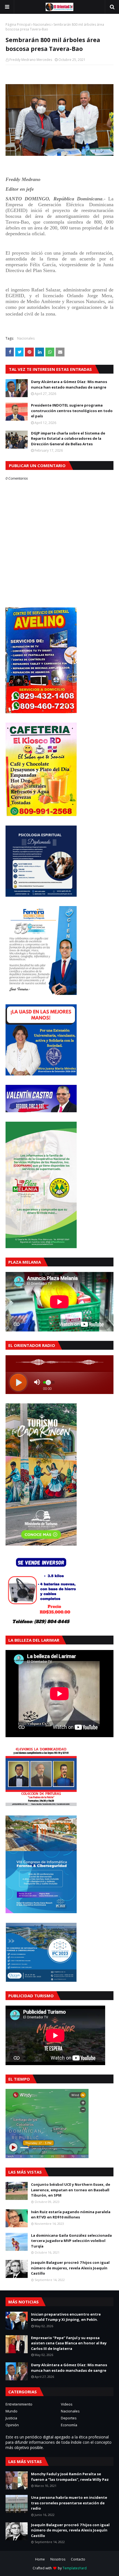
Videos (67, 2404)
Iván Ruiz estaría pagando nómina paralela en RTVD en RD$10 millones (71, 2215)
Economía (69, 2425)
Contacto (78, 2559)
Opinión (12, 2425)
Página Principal (18, 24)
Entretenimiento (19, 2404)
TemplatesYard (75, 2568)
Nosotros (58, 2559)
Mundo (11, 2411)
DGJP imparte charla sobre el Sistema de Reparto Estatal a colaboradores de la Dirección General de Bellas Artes (68, 439)
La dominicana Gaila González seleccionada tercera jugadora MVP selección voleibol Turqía (71, 2241)
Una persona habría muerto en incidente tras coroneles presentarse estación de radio (69, 2503)
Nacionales (42, 24)
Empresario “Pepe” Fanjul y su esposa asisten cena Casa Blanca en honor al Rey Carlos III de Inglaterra (69, 2343)
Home (40, 2559)
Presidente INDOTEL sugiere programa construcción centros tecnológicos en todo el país (72, 411)
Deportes (69, 2418)
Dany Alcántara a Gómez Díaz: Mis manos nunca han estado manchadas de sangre (69, 384)
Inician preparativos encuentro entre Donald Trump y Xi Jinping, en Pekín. (66, 2317)
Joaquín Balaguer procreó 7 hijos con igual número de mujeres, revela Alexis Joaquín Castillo (70, 2268)
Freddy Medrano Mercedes (31, 60)
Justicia (11, 2418)
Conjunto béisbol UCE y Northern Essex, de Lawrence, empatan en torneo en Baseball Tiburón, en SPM (71, 2190)
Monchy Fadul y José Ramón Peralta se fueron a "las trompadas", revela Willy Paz (70, 2477)
